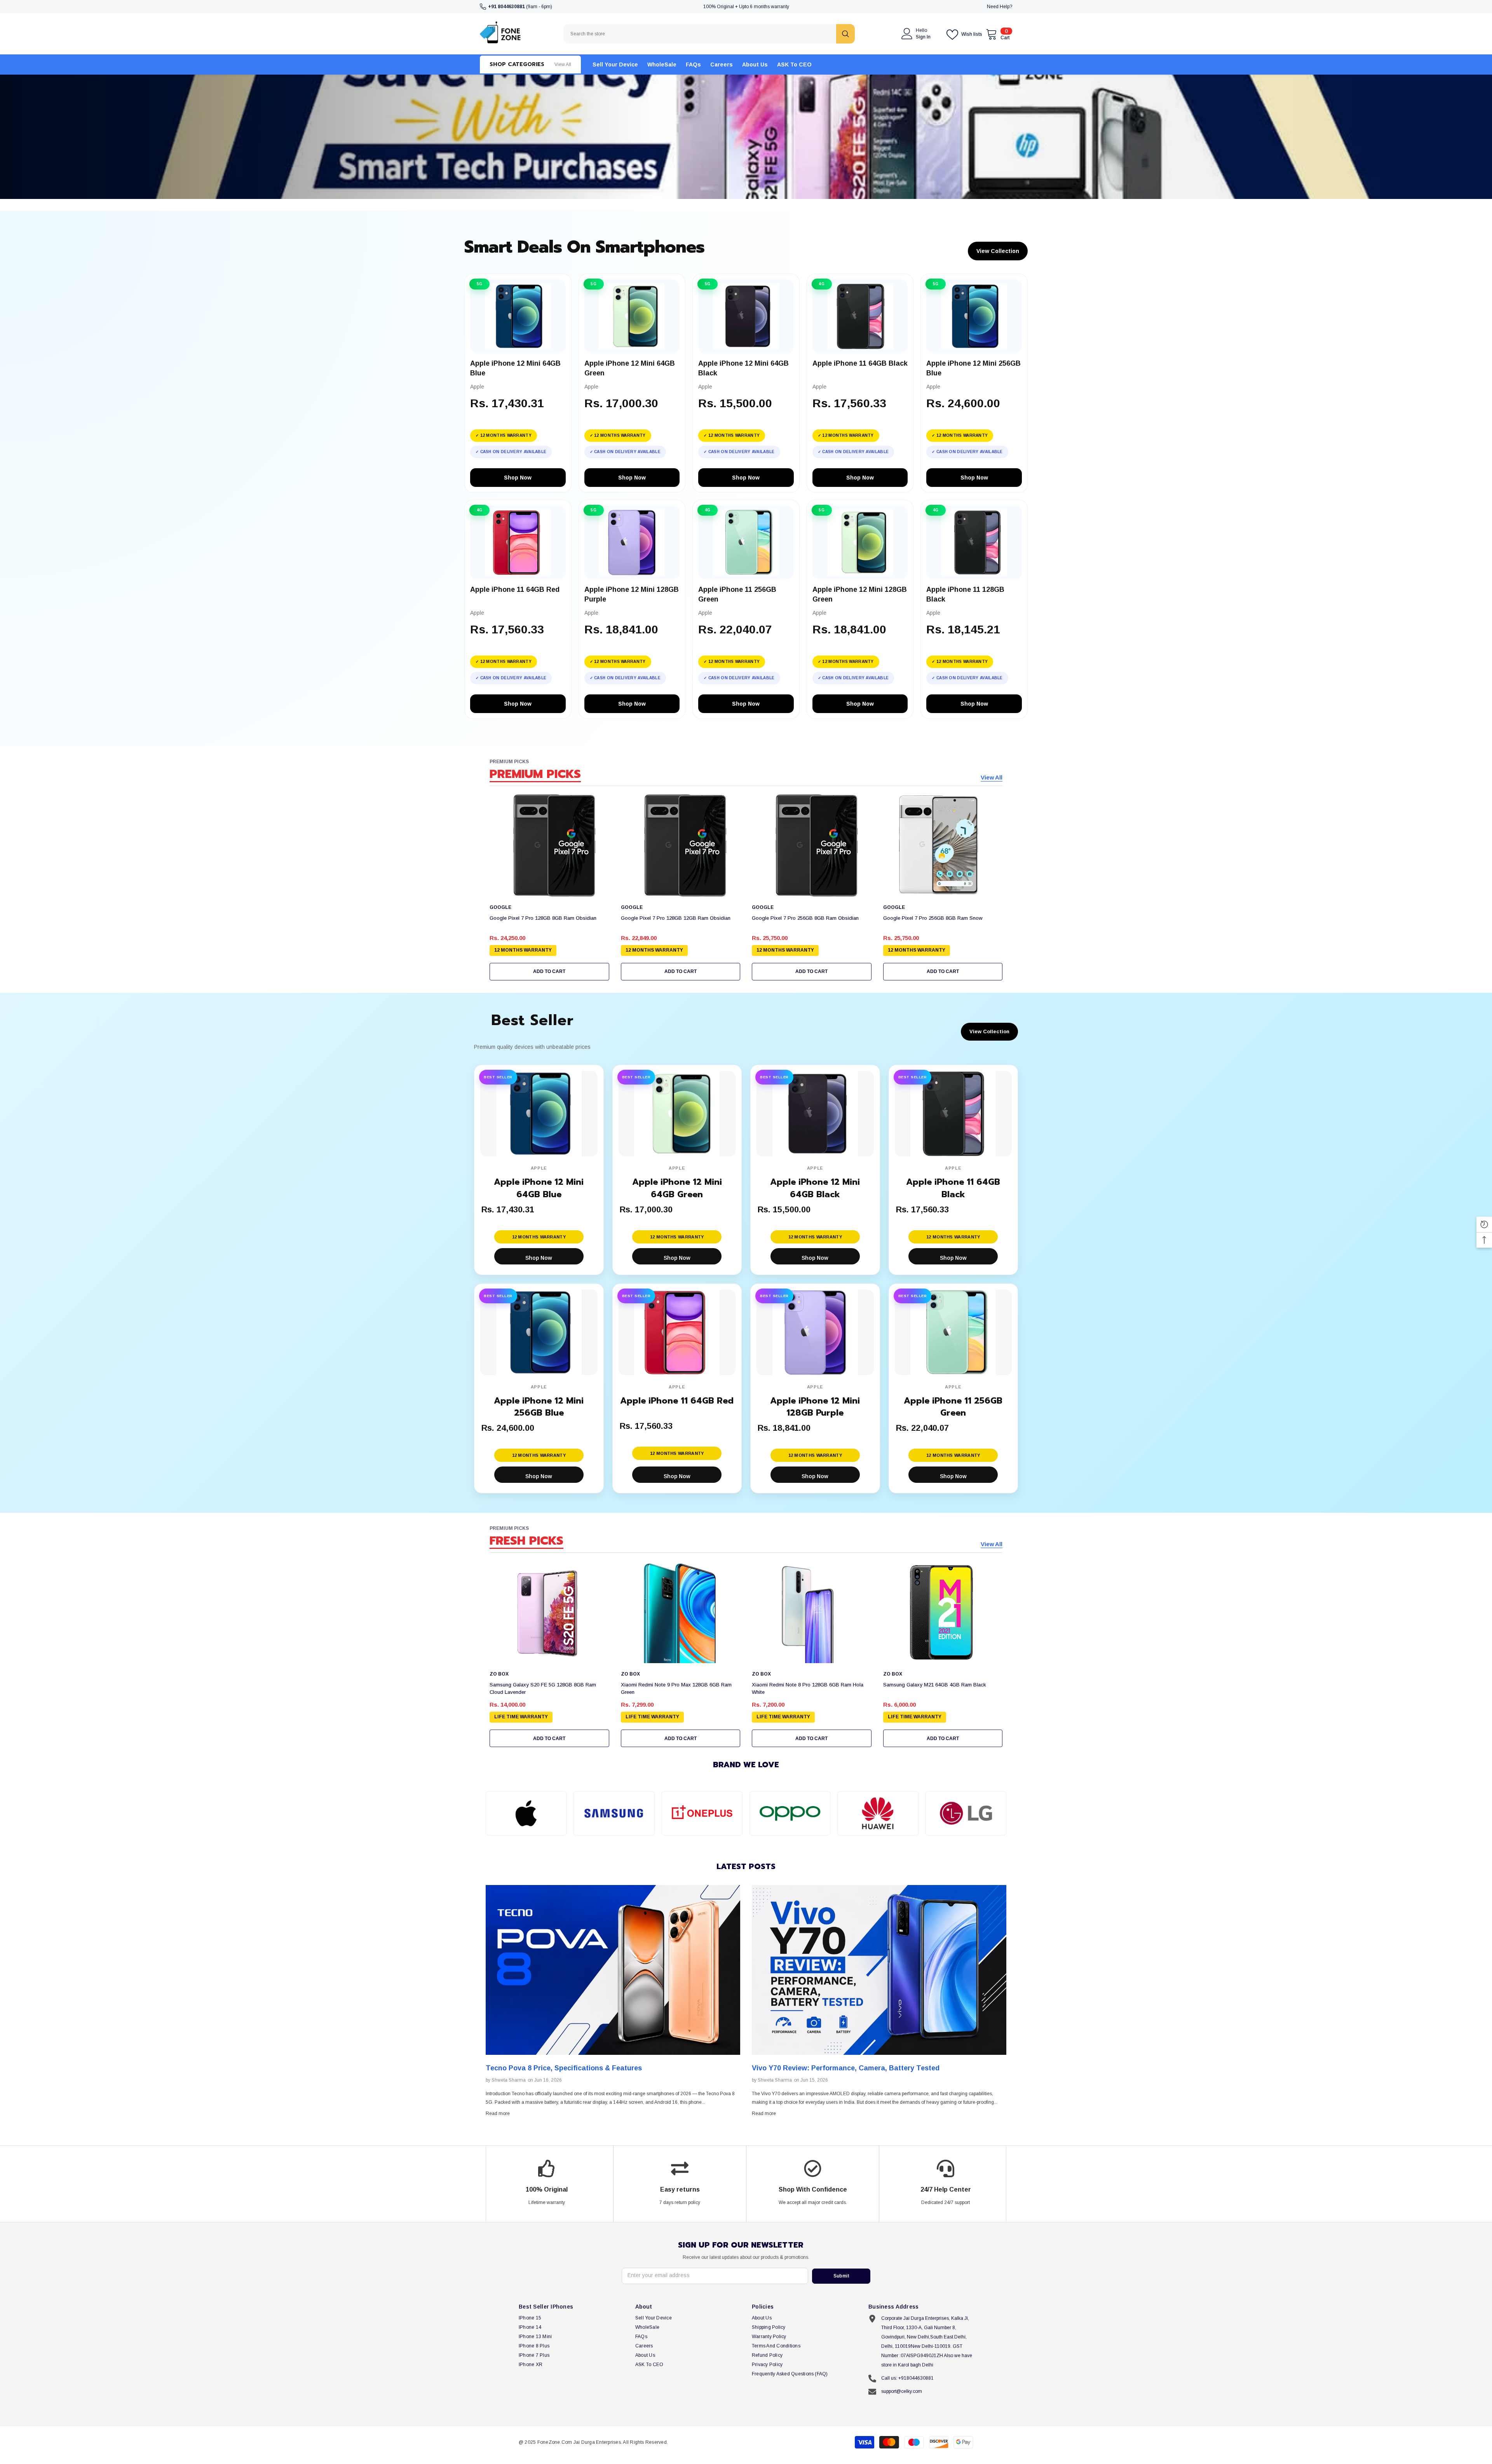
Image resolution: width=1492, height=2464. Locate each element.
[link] (526, 1813)
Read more (498, 2113)
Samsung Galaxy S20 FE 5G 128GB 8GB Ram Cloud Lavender (543, 1688)
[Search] (709, 34)
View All (992, 777)
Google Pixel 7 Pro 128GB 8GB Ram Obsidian (543, 918)
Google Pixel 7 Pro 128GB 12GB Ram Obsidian (676, 918)
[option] (613, 2004)
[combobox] (700, 34)
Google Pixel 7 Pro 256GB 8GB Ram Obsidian (805, 918)
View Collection (998, 251)
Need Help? (1000, 7)
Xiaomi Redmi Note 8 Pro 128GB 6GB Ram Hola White (808, 1688)
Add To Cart (549, 971)
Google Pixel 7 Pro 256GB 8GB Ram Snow (933, 918)
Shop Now (518, 478)
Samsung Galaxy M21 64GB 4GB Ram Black (935, 1685)
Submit (841, 2276)
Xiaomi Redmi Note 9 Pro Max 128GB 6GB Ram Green (676, 1688)
